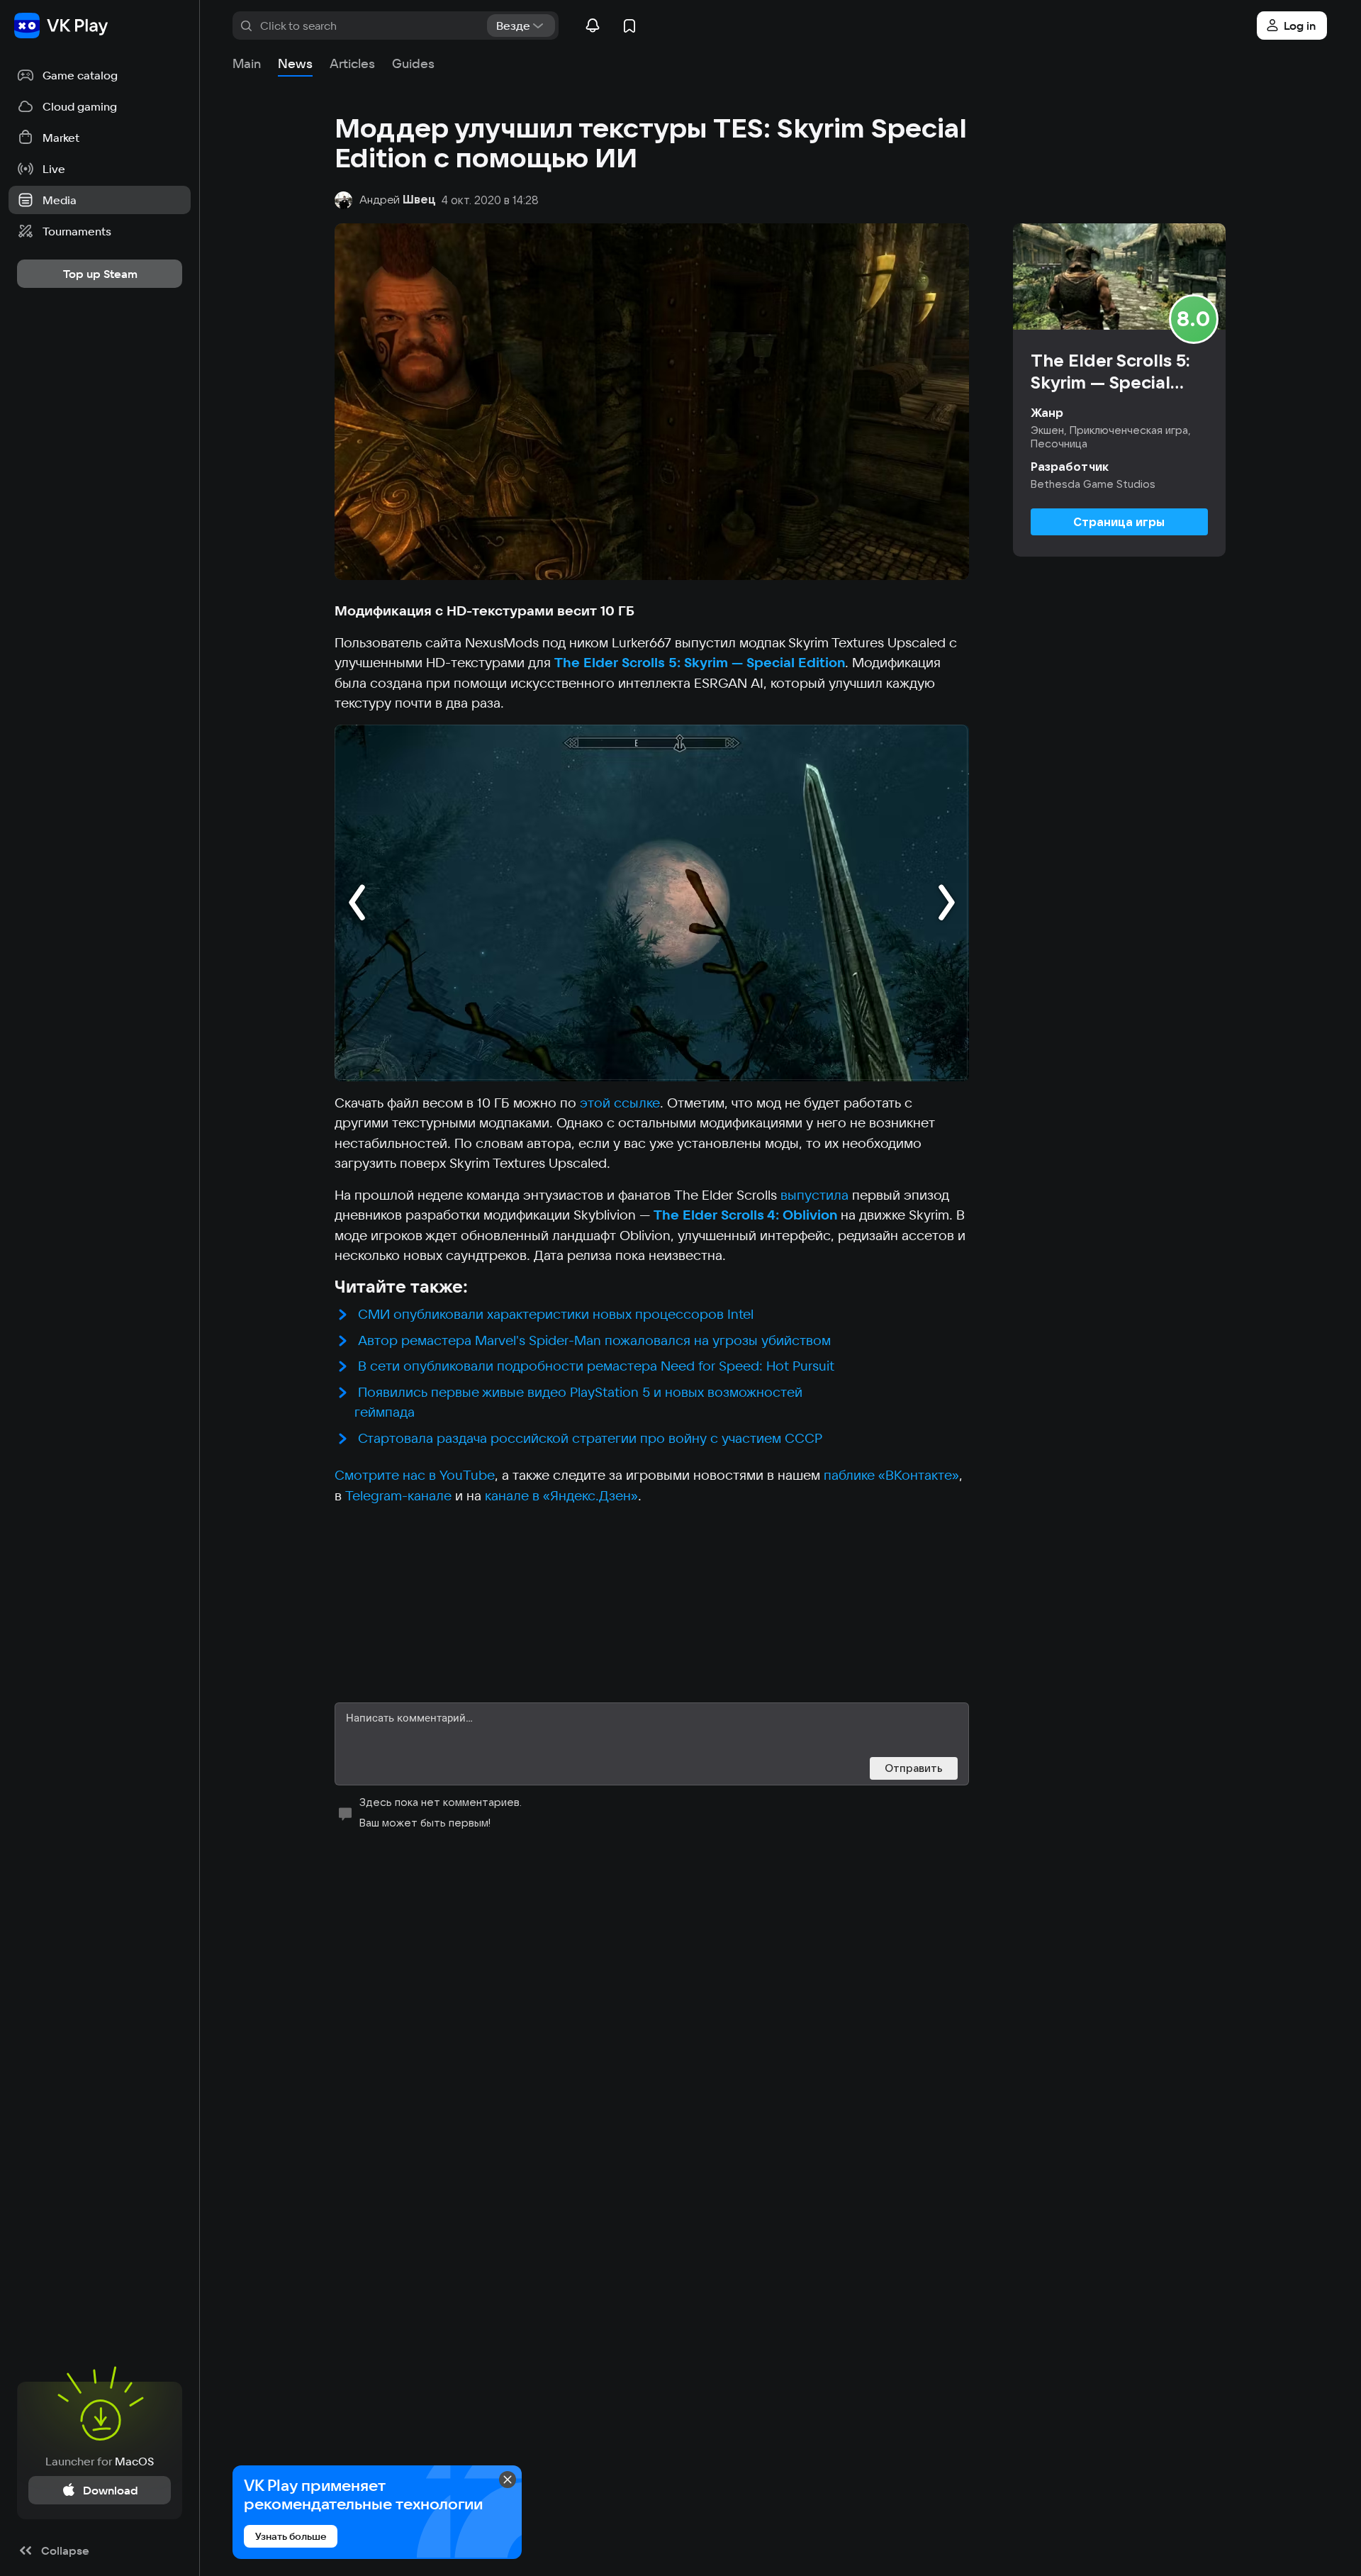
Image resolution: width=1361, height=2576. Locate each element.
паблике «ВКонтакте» (891, 1475)
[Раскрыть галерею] (652, 903)
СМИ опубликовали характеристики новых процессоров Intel (556, 1314)
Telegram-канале (398, 1495)
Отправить (914, 1768)
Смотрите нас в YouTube (415, 1475)
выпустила (816, 1195)
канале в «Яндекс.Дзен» (561, 1495)
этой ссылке (620, 1103)
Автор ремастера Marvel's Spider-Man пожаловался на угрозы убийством (594, 1340)
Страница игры (1119, 522)
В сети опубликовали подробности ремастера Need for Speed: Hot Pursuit (596, 1366)
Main (247, 63)
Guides (413, 63)
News (295, 63)
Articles (352, 63)
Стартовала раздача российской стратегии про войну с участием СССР (590, 1438)
